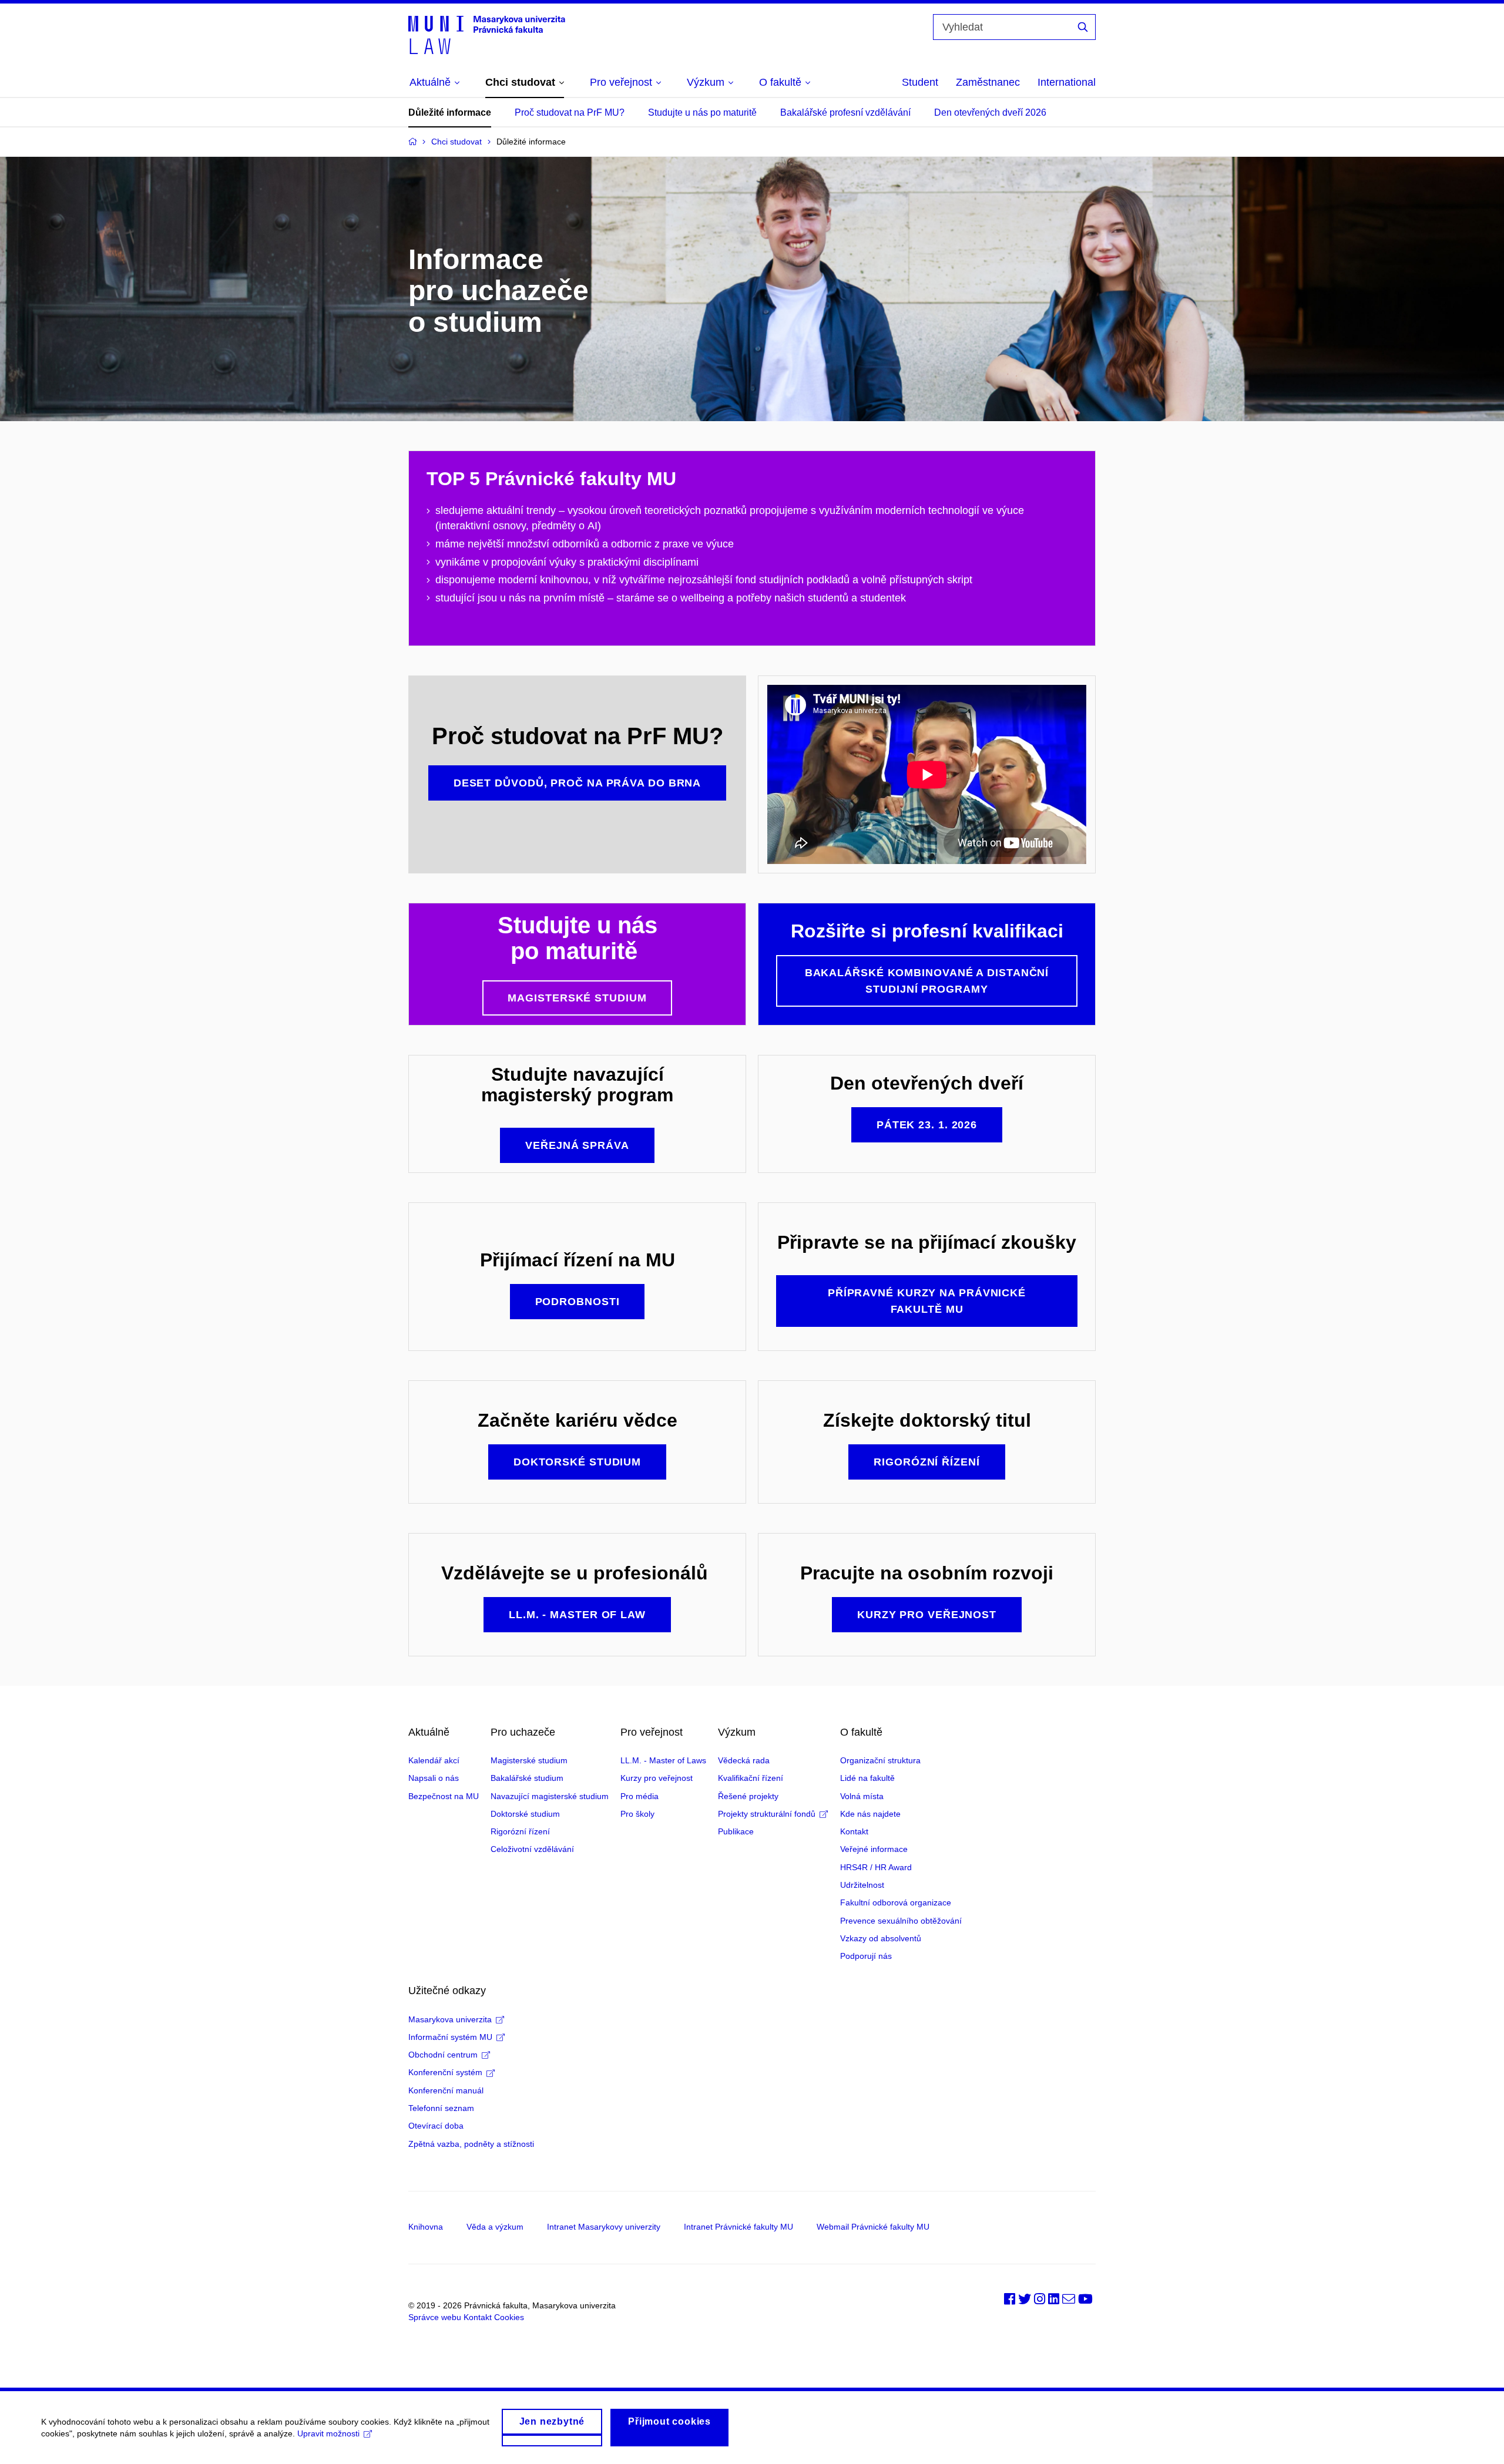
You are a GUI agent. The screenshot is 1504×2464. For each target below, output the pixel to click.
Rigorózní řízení (520, 1831)
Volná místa (862, 1796)
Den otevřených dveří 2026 (990, 112)
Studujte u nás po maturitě (702, 112)
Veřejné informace (874, 1849)
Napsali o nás (434, 1778)
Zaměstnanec (988, 82)
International (1067, 82)
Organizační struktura (880, 1760)
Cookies (509, 2317)
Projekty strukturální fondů (767, 1814)
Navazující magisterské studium (550, 1796)
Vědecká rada (744, 1760)
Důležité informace (450, 112)
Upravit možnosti (328, 2433)
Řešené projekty (748, 1796)
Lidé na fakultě (867, 1778)
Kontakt (854, 1831)
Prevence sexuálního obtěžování (901, 1921)
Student (920, 82)
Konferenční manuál (446, 2090)
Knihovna (426, 2227)
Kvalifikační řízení (751, 1778)
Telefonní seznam (441, 2108)
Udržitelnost (862, 1885)
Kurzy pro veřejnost (657, 1778)
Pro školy (637, 1814)
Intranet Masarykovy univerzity (604, 2227)
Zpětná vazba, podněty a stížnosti (471, 2144)
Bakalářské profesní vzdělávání (845, 112)
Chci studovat (456, 142)
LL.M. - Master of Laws (663, 1760)
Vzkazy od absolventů (881, 1938)
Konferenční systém (445, 2072)
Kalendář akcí (434, 1760)
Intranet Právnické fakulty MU (738, 2227)
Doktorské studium (525, 1814)
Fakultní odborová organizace (896, 1902)
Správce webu (435, 2317)
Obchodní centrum (443, 2055)
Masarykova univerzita (450, 2019)
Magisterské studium (529, 1760)
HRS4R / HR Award (876, 1867)
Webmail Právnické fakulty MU (873, 2227)
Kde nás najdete (870, 1814)
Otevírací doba (436, 2126)
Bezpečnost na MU (444, 1796)
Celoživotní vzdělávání (532, 1849)
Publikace (736, 1831)
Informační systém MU (450, 2037)
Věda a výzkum (495, 2227)
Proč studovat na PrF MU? (570, 112)
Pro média (639, 1796)
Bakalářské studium (527, 1778)
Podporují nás (866, 1956)
